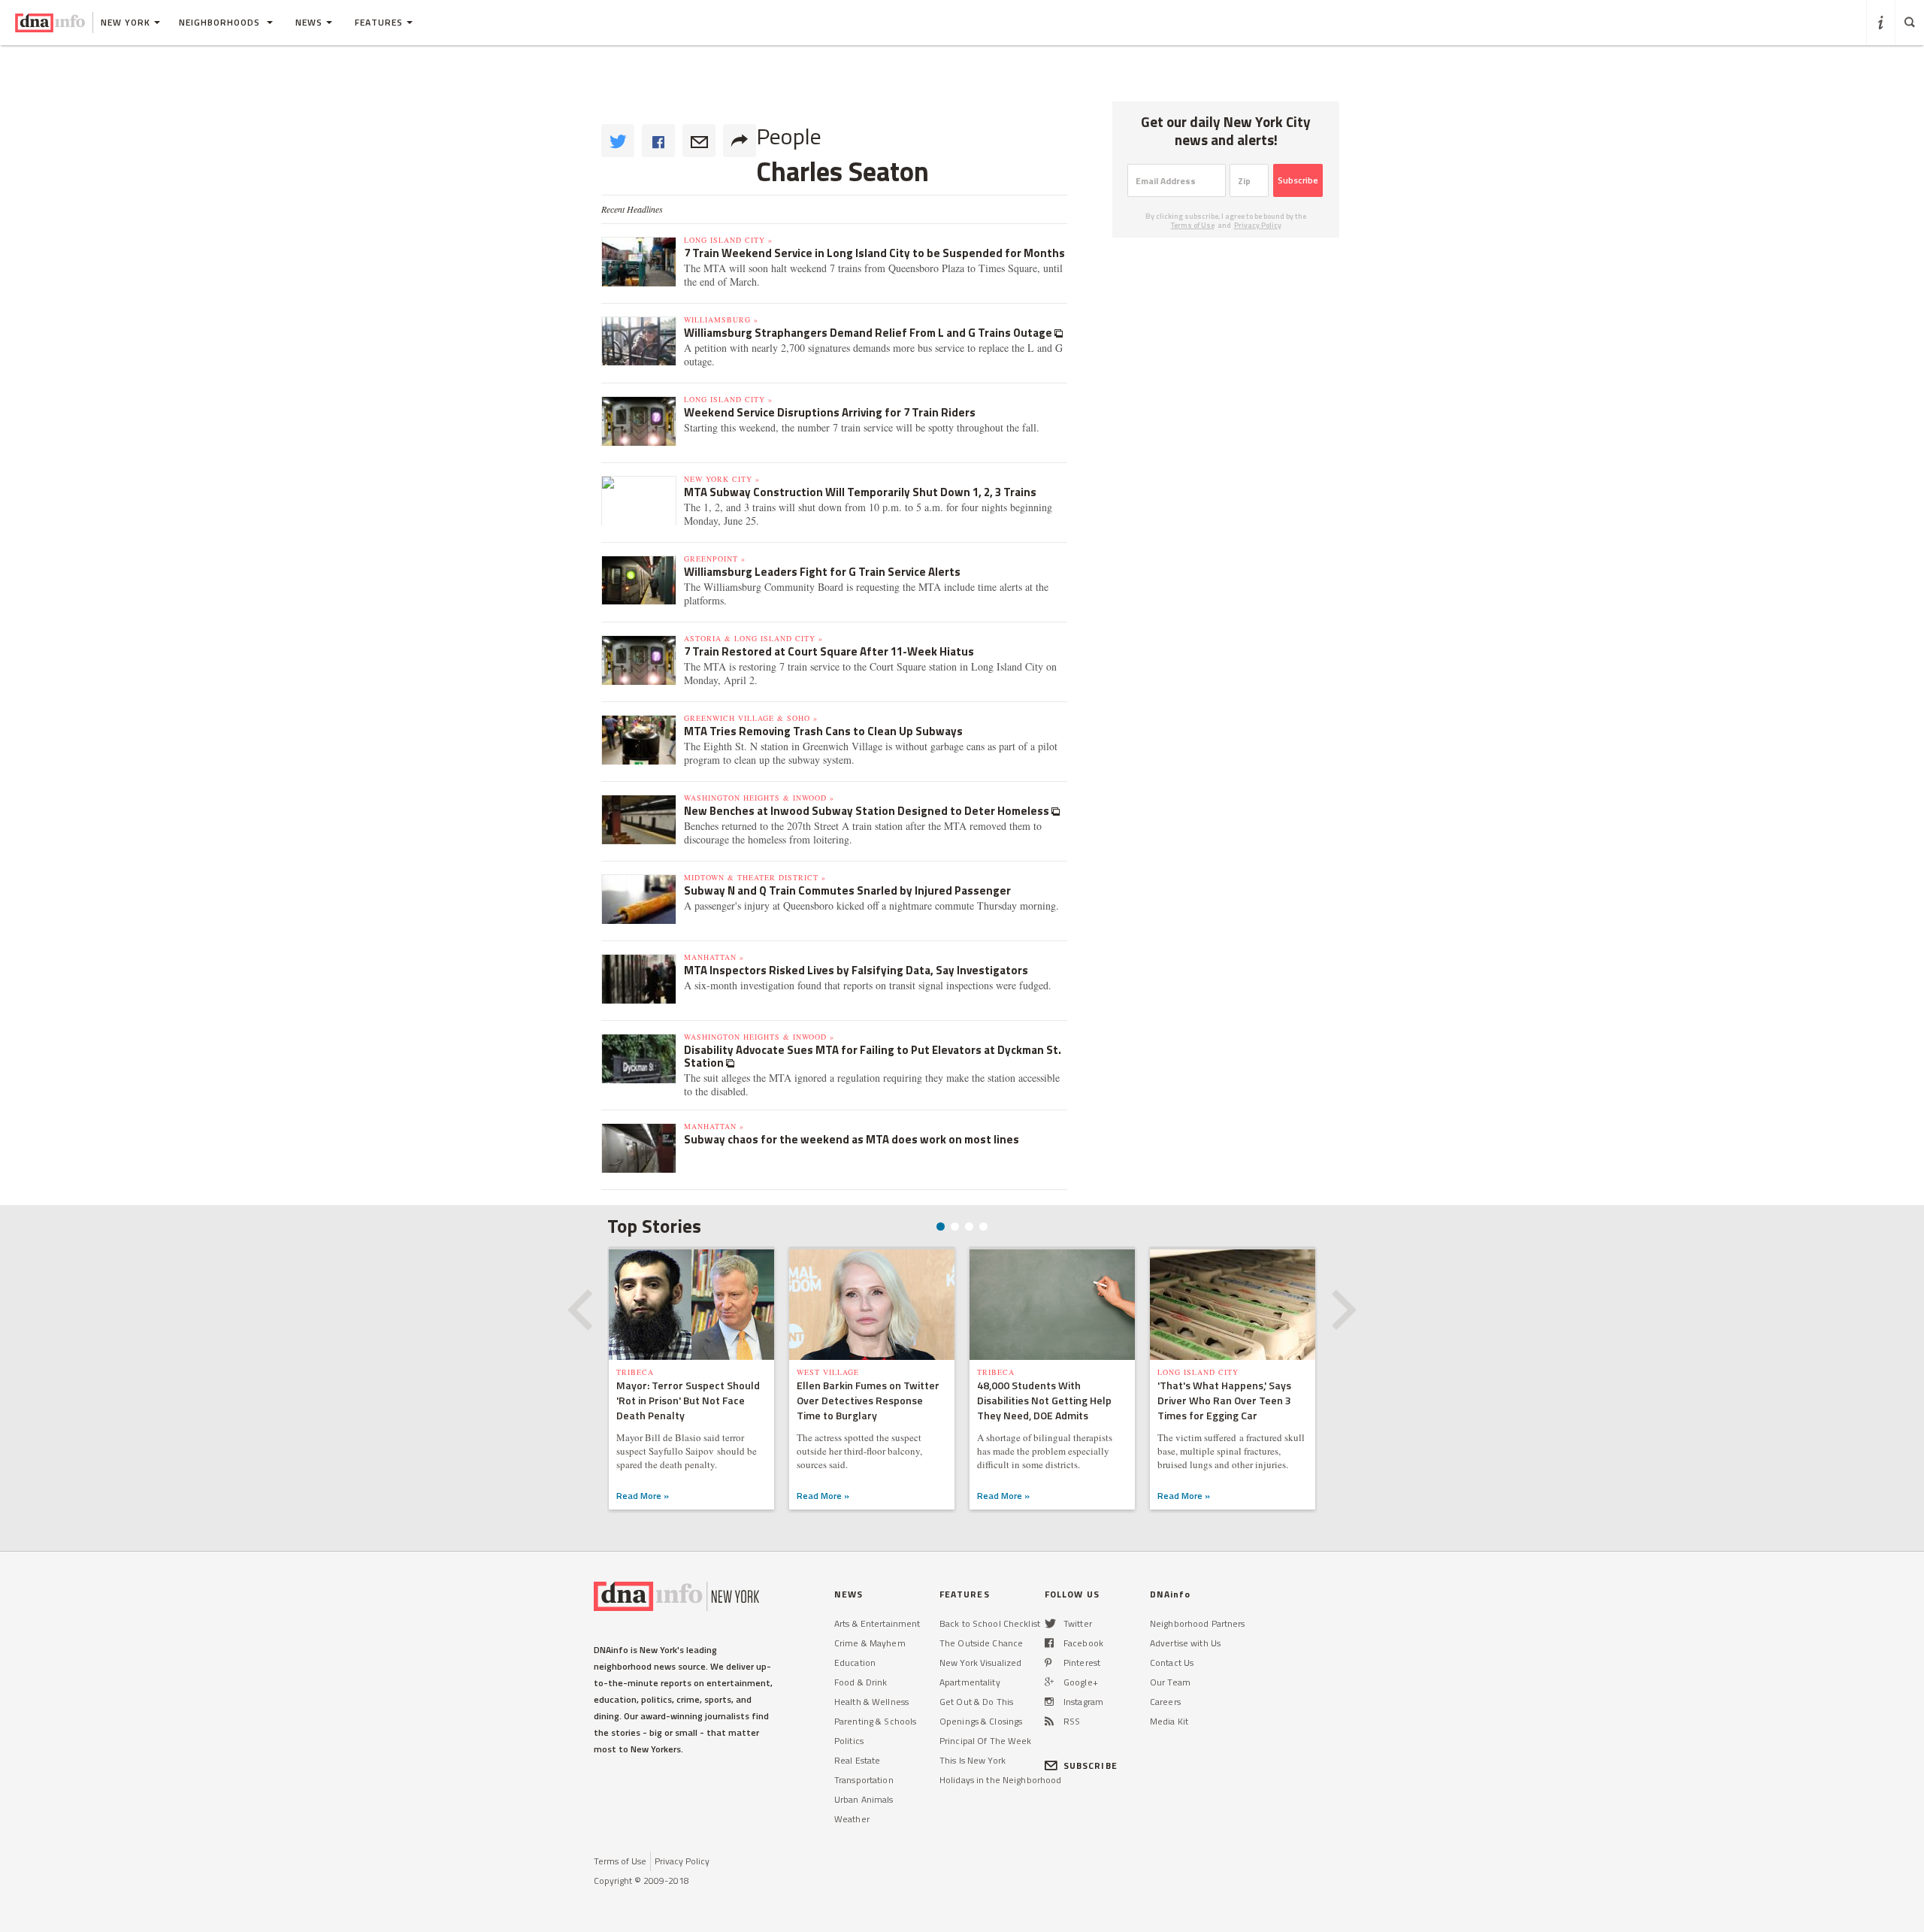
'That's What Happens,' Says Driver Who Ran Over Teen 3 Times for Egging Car (1224, 1400)
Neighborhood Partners (1198, 1623)
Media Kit (1169, 1721)
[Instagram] (1049, 1702)
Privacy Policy (1258, 225)
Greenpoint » (715, 559)
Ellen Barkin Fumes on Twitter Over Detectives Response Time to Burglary (868, 1400)
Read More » (643, 1496)
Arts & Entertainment (877, 1623)
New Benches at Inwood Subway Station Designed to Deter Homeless (868, 811)
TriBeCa (635, 1372)
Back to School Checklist (990, 1623)
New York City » (722, 479)
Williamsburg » (721, 319)
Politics (849, 1741)
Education (855, 1662)
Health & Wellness (871, 1702)
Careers (1165, 1702)
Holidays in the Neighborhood (1000, 1780)
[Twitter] (1050, 1623)
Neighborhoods (221, 22)
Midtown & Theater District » (755, 877)
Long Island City (1198, 1372)
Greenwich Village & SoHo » (751, 718)
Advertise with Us (1185, 1643)
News (309, 22)
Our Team (1170, 1682)
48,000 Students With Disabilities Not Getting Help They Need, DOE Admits (1044, 1400)
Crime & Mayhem (870, 1643)
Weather (852, 1819)
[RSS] (1049, 1721)
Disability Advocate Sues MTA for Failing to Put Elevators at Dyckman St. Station (873, 1056)
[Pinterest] (1048, 1662)
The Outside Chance (981, 1643)
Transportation (864, 1780)
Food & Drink (861, 1682)
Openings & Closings (981, 1721)
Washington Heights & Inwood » (759, 798)
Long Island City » (728, 240)
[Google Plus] (1049, 1682)
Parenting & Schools (875, 1721)
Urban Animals (864, 1799)
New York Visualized (980, 1662)
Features (379, 22)
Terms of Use (1193, 225)
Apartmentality (970, 1682)
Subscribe (1298, 180)
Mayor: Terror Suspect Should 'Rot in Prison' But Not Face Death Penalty (688, 1400)
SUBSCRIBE (1091, 1765)
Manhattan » (714, 957)
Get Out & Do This (976, 1702)
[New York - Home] (50, 23)
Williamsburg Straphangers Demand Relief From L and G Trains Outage (869, 333)
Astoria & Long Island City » (753, 638)
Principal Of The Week (986, 1741)
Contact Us (1172, 1662)
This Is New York (973, 1760)
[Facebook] (1049, 1643)
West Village (828, 1372)
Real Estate (857, 1760)
